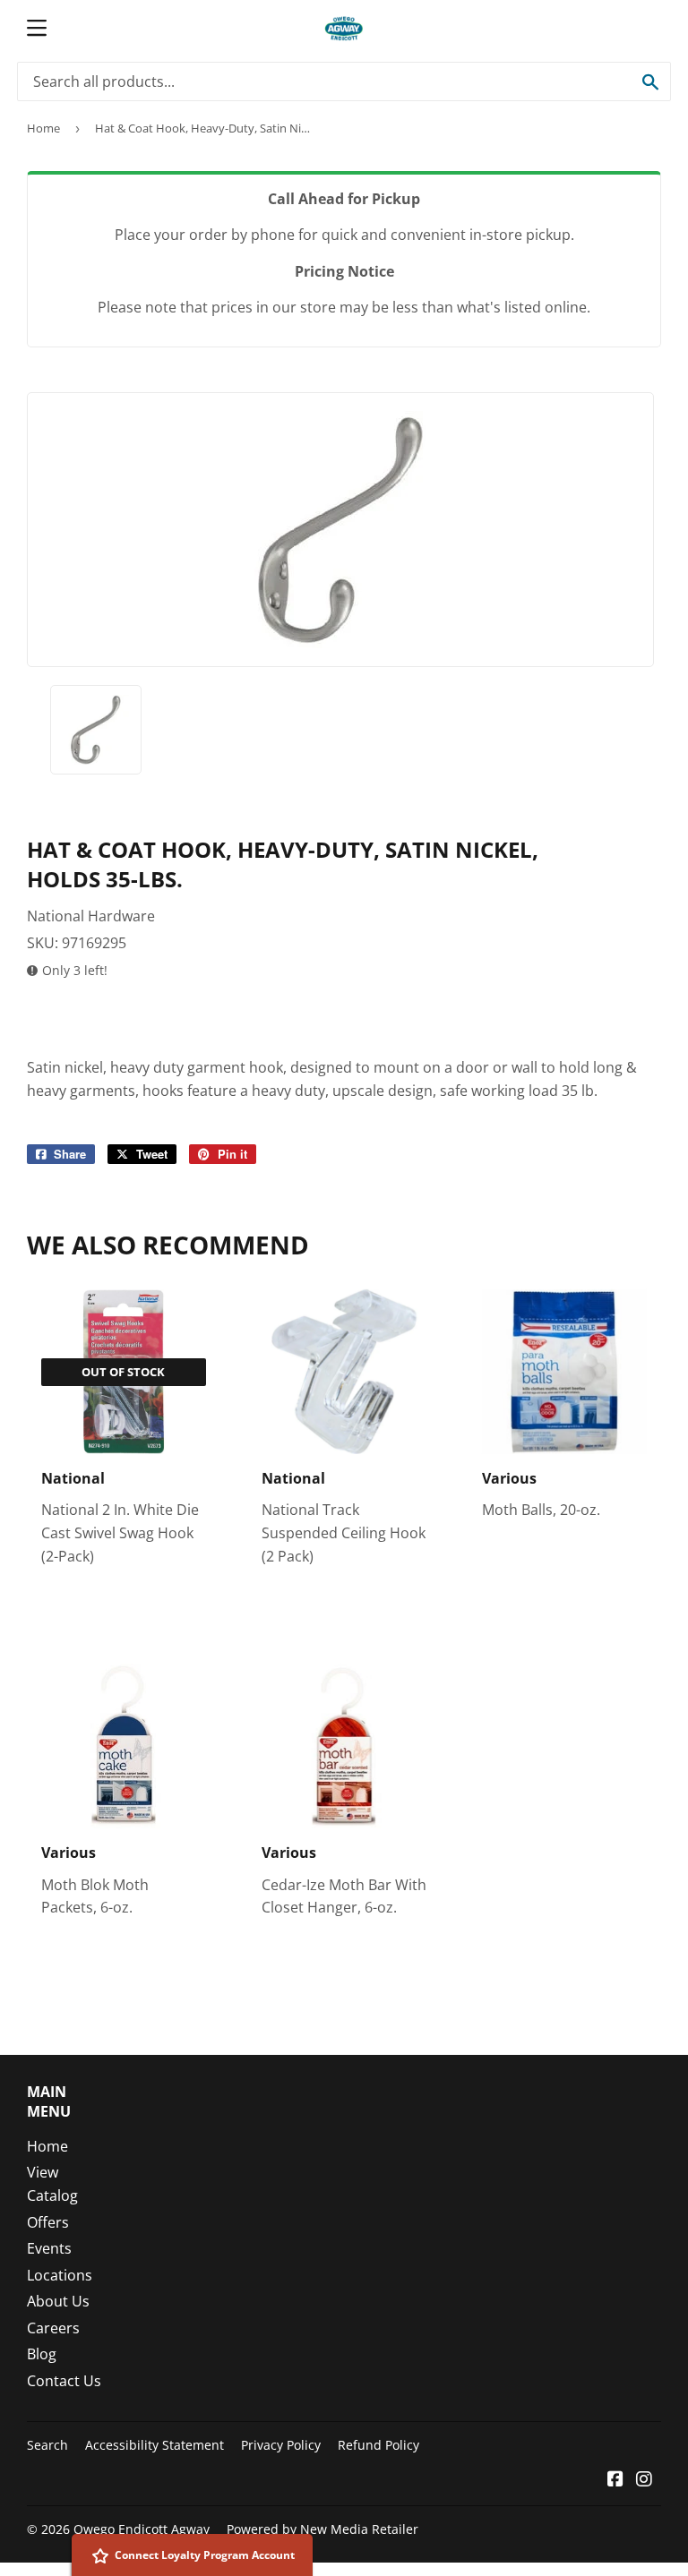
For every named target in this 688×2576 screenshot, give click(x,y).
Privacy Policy (281, 2445)
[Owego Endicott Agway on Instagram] (644, 2480)
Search (47, 2445)
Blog (42, 2354)
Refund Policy (378, 2445)
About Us (58, 2301)
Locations (60, 2275)
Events (49, 2248)
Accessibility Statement (155, 2445)
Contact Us (64, 2381)
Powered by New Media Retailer (322, 2529)
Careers (53, 2328)
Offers (48, 2222)
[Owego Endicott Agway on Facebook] (615, 2480)
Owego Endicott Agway (142, 2529)
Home (43, 128)
